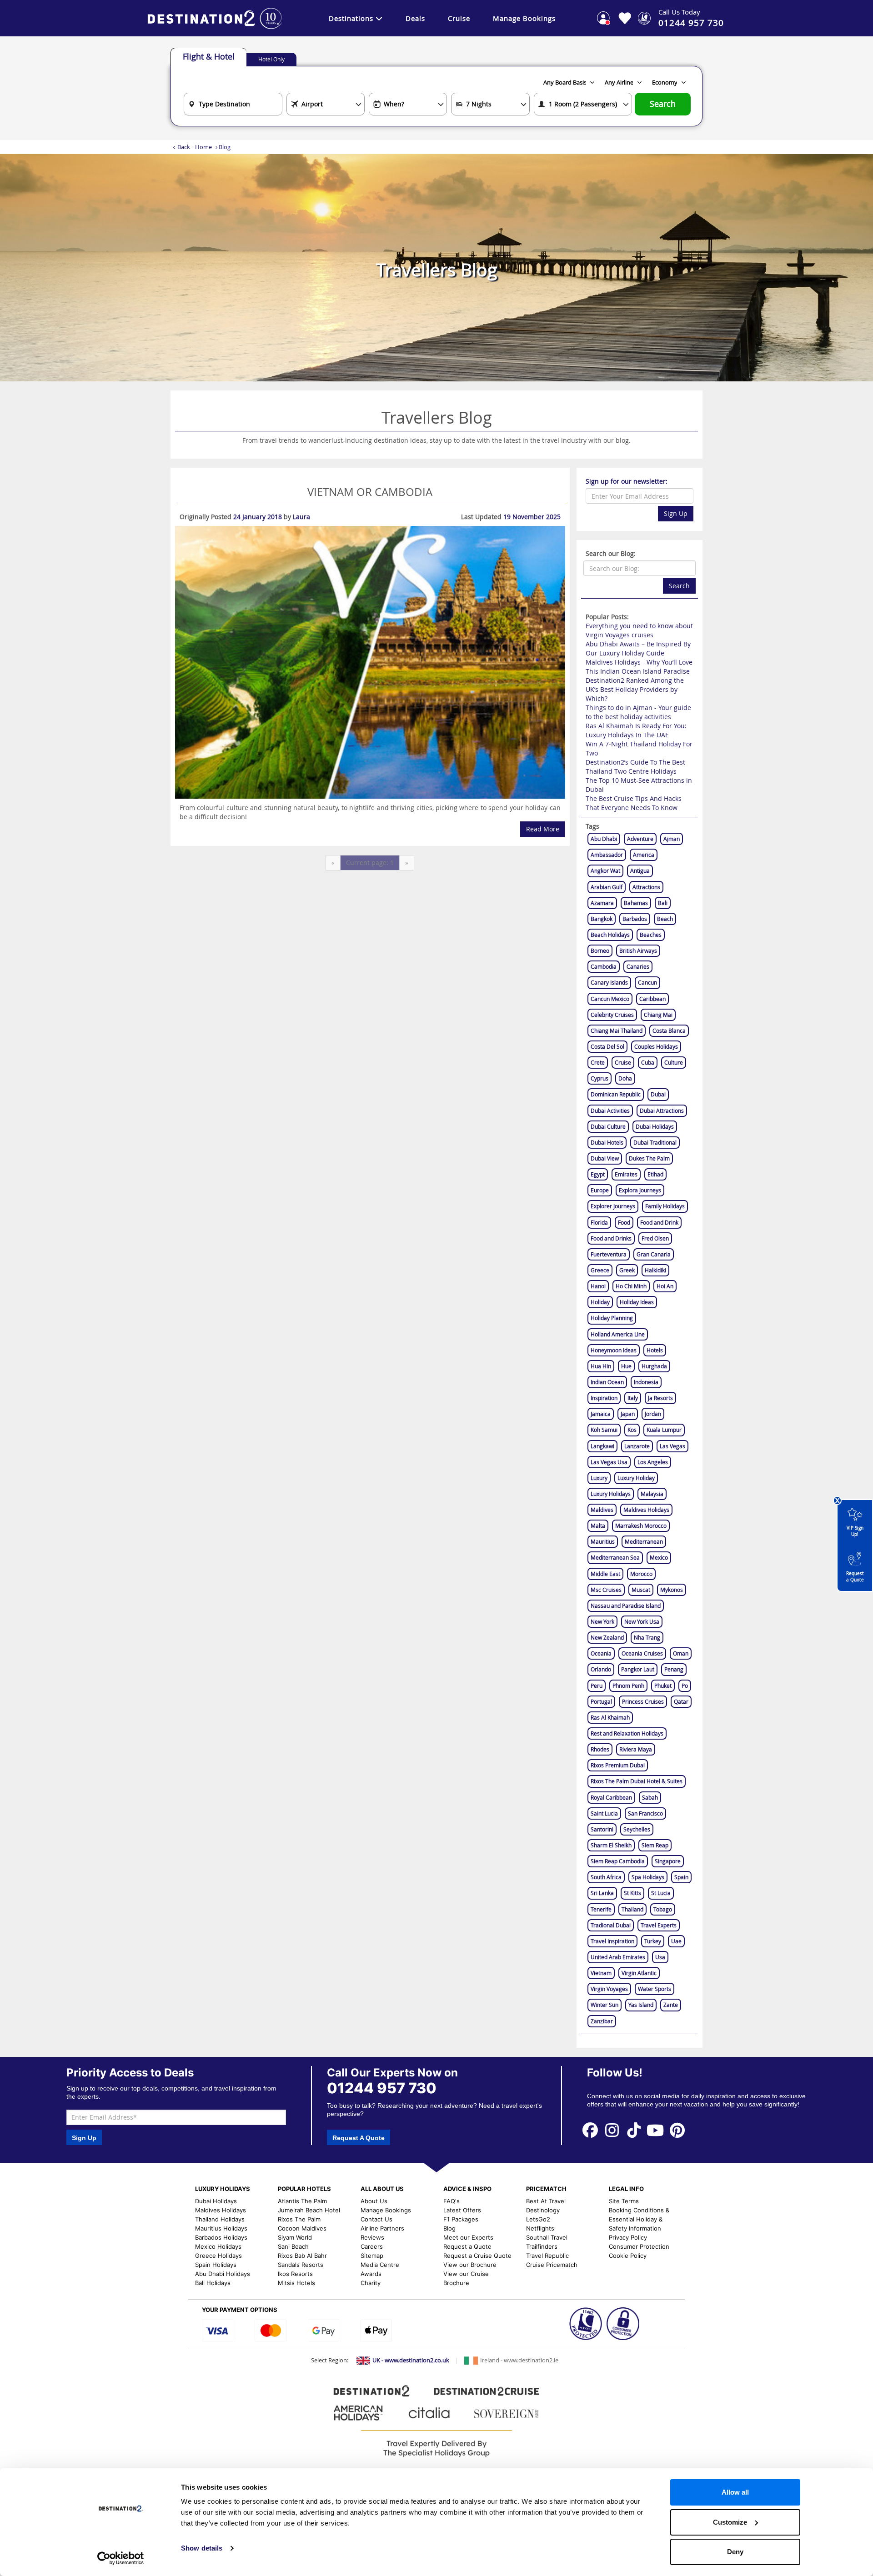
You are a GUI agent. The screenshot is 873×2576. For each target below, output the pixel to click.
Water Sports (655, 1989)
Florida (599, 1222)
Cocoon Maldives (302, 2228)
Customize (730, 2522)
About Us (374, 2201)
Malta (598, 1526)
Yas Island (641, 2005)
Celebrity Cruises (612, 1015)
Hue (626, 1366)
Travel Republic (547, 2256)
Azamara (602, 903)
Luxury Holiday (636, 1478)
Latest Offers (462, 2210)
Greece (600, 1270)
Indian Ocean (607, 1382)
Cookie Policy (628, 2256)
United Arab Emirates (618, 1957)
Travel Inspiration (612, 1941)
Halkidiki (655, 1270)
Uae (676, 1941)
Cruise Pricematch (552, 2265)
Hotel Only (271, 59)
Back (184, 147)
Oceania (601, 1653)
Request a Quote (855, 1577)
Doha (625, 1078)
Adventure (640, 839)
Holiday (600, 1302)
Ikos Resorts (295, 2274)
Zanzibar (602, 2021)
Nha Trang (647, 1637)
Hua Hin (601, 1366)
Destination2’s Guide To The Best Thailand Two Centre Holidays (635, 767)
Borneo (600, 950)
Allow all (735, 2492)
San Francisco (645, 1813)
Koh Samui (604, 1430)
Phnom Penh (628, 1686)
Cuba (648, 1062)
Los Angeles (653, 1462)
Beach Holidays (610, 935)
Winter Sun (605, 2005)
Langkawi (602, 1446)
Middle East (605, 1574)
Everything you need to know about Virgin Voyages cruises (639, 630)
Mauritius (603, 1541)
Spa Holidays (648, 1877)
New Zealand (607, 1637)
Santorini (602, 1829)
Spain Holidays (216, 2265)
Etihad (655, 1174)
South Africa (606, 1877)
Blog (449, 2228)
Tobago (663, 1909)
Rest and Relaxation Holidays (627, 1733)
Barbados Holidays (221, 2237)
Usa (660, 1957)
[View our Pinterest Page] (677, 2130)
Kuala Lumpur (664, 1430)
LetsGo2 (538, 2219)
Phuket (663, 1686)
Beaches (651, 935)
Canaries (638, 966)
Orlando (601, 1669)
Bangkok (602, 919)
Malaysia (652, 1494)
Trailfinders (542, 2246)
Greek (627, 1270)
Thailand (632, 1909)
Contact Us (376, 2219)
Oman (681, 1653)
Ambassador (607, 855)
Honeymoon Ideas (614, 1350)
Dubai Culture (608, 1126)
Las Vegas (672, 1446)
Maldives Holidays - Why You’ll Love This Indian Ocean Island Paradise (639, 667)
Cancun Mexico (610, 999)
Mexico (659, 1557)
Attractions (646, 887)
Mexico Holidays (218, 2246)
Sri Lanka (602, 1893)
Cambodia (604, 966)
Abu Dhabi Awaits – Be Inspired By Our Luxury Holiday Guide (638, 648)
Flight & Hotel (209, 56)
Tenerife (601, 1909)
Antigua (640, 870)
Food (624, 1222)
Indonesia (646, 1382)
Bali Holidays (213, 2283)
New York (602, 1621)
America (644, 855)
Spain (681, 1877)
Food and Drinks (611, 1238)
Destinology (543, 2210)
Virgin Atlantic (639, 1973)
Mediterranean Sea (615, 1557)
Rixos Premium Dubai (618, 1765)
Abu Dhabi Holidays (223, 2274)
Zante (671, 2005)
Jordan (653, 1414)
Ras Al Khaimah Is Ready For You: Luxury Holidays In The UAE (636, 730)
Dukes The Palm (649, 1158)
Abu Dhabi (604, 839)
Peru (597, 1686)
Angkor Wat (605, 870)
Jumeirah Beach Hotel (309, 2210)
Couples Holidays (656, 1046)
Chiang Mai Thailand (617, 1030)
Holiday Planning (612, 1318)
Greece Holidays (218, 2256)
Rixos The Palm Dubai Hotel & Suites (637, 1781)
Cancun (647, 982)
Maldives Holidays (646, 1510)
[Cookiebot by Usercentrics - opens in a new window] (121, 2558)
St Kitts (632, 1893)
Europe (600, 1190)
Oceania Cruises (642, 1653)
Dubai (658, 1094)
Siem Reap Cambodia (618, 1861)
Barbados (635, 919)
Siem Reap (655, 1845)
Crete (598, 1062)
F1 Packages (461, 2219)
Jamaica (601, 1414)
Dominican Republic (616, 1094)
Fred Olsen (655, 1238)
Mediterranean (644, 1541)
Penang (674, 1669)
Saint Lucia (604, 1813)
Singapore (668, 1861)
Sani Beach (293, 2246)
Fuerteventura (609, 1254)
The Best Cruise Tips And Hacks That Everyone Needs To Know (634, 803)
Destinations (351, 18)
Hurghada (654, 1366)
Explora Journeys (640, 1190)
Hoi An (665, 1286)
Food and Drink (659, 1222)
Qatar (681, 1701)
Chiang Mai (658, 1015)
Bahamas (636, 903)
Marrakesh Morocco (641, 1526)
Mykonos (672, 1590)
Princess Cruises (643, 1701)
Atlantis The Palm (302, 2201)
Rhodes (600, 1749)
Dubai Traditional (655, 1142)
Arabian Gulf (607, 887)
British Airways (638, 950)
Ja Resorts (660, 1398)
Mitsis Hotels (296, 2283)
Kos (632, 1430)
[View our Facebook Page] (590, 2130)
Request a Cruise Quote (477, 2256)
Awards (371, 2274)
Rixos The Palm (299, 2219)
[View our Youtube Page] (656, 2130)
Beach (665, 919)
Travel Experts (659, 1925)
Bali (663, 903)
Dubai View (605, 1158)
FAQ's (452, 2201)
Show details (202, 2548)
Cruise (459, 18)
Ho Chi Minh (631, 1286)
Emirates (626, 1174)
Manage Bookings (524, 18)
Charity (371, 2283)
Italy (633, 1398)
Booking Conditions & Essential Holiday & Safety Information (639, 2219)
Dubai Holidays (655, 1126)
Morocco (641, 1574)
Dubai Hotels (607, 1142)
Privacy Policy (628, 2237)
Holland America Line (618, 1334)
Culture (674, 1062)
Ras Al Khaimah (610, 1717)
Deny (735, 2552)
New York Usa (642, 1621)
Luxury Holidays (611, 1494)
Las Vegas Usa (609, 1462)
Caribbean (652, 999)
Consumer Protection (639, 2246)
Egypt (598, 1174)
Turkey (653, 1941)
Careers (372, 2246)
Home (203, 147)
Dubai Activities (610, 1110)
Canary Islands (609, 982)
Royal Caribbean (611, 1797)
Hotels (655, 1350)
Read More (543, 829)
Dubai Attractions (662, 1110)
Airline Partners (382, 2228)
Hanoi (598, 1286)
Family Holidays (665, 1206)
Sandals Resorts (301, 2265)
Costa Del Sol (607, 1046)
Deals (415, 18)
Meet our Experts (468, 2237)
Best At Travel (546, 2201)
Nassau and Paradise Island (626, 1606)
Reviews (372, 2237)
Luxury (599, 1478)
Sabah (650, 1797)
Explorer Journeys (613, 1206)
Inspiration (604, 1398)
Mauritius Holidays (221, 2228)
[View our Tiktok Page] (634, 2130)
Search (663, 104)
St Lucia (661, 1893)
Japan (628, 1414)
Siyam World (295, 2237)
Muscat (641, 1590)
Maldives (602, 1510)
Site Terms (624, 2201)
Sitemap (372, 2256)
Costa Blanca (669, 1030)
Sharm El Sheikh (611, 1845)
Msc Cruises (606, 1590)
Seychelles (637, 1829)
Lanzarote (637, 1446)
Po (685, 1686)
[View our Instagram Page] (612, 2130)
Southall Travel (547, 2237)
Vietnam (601, 1973)
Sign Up (676, 513)
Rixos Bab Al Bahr (302, 2256)
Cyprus (600, 1078)
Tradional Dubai (611, 1925)
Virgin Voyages (609, 1989)
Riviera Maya (636, 1749)
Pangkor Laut (638, 1669)
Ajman (672, 839)
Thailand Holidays (220, 2219)
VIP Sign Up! (855, 1531)
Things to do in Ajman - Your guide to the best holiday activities (638, 712)
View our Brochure (470, 2265)
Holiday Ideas (637, 1302)
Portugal (601, 1701)
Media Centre (380, 2265)
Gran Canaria (654, 1254)
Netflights (540, 2228)
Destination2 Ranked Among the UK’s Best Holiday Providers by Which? (635, 689)
